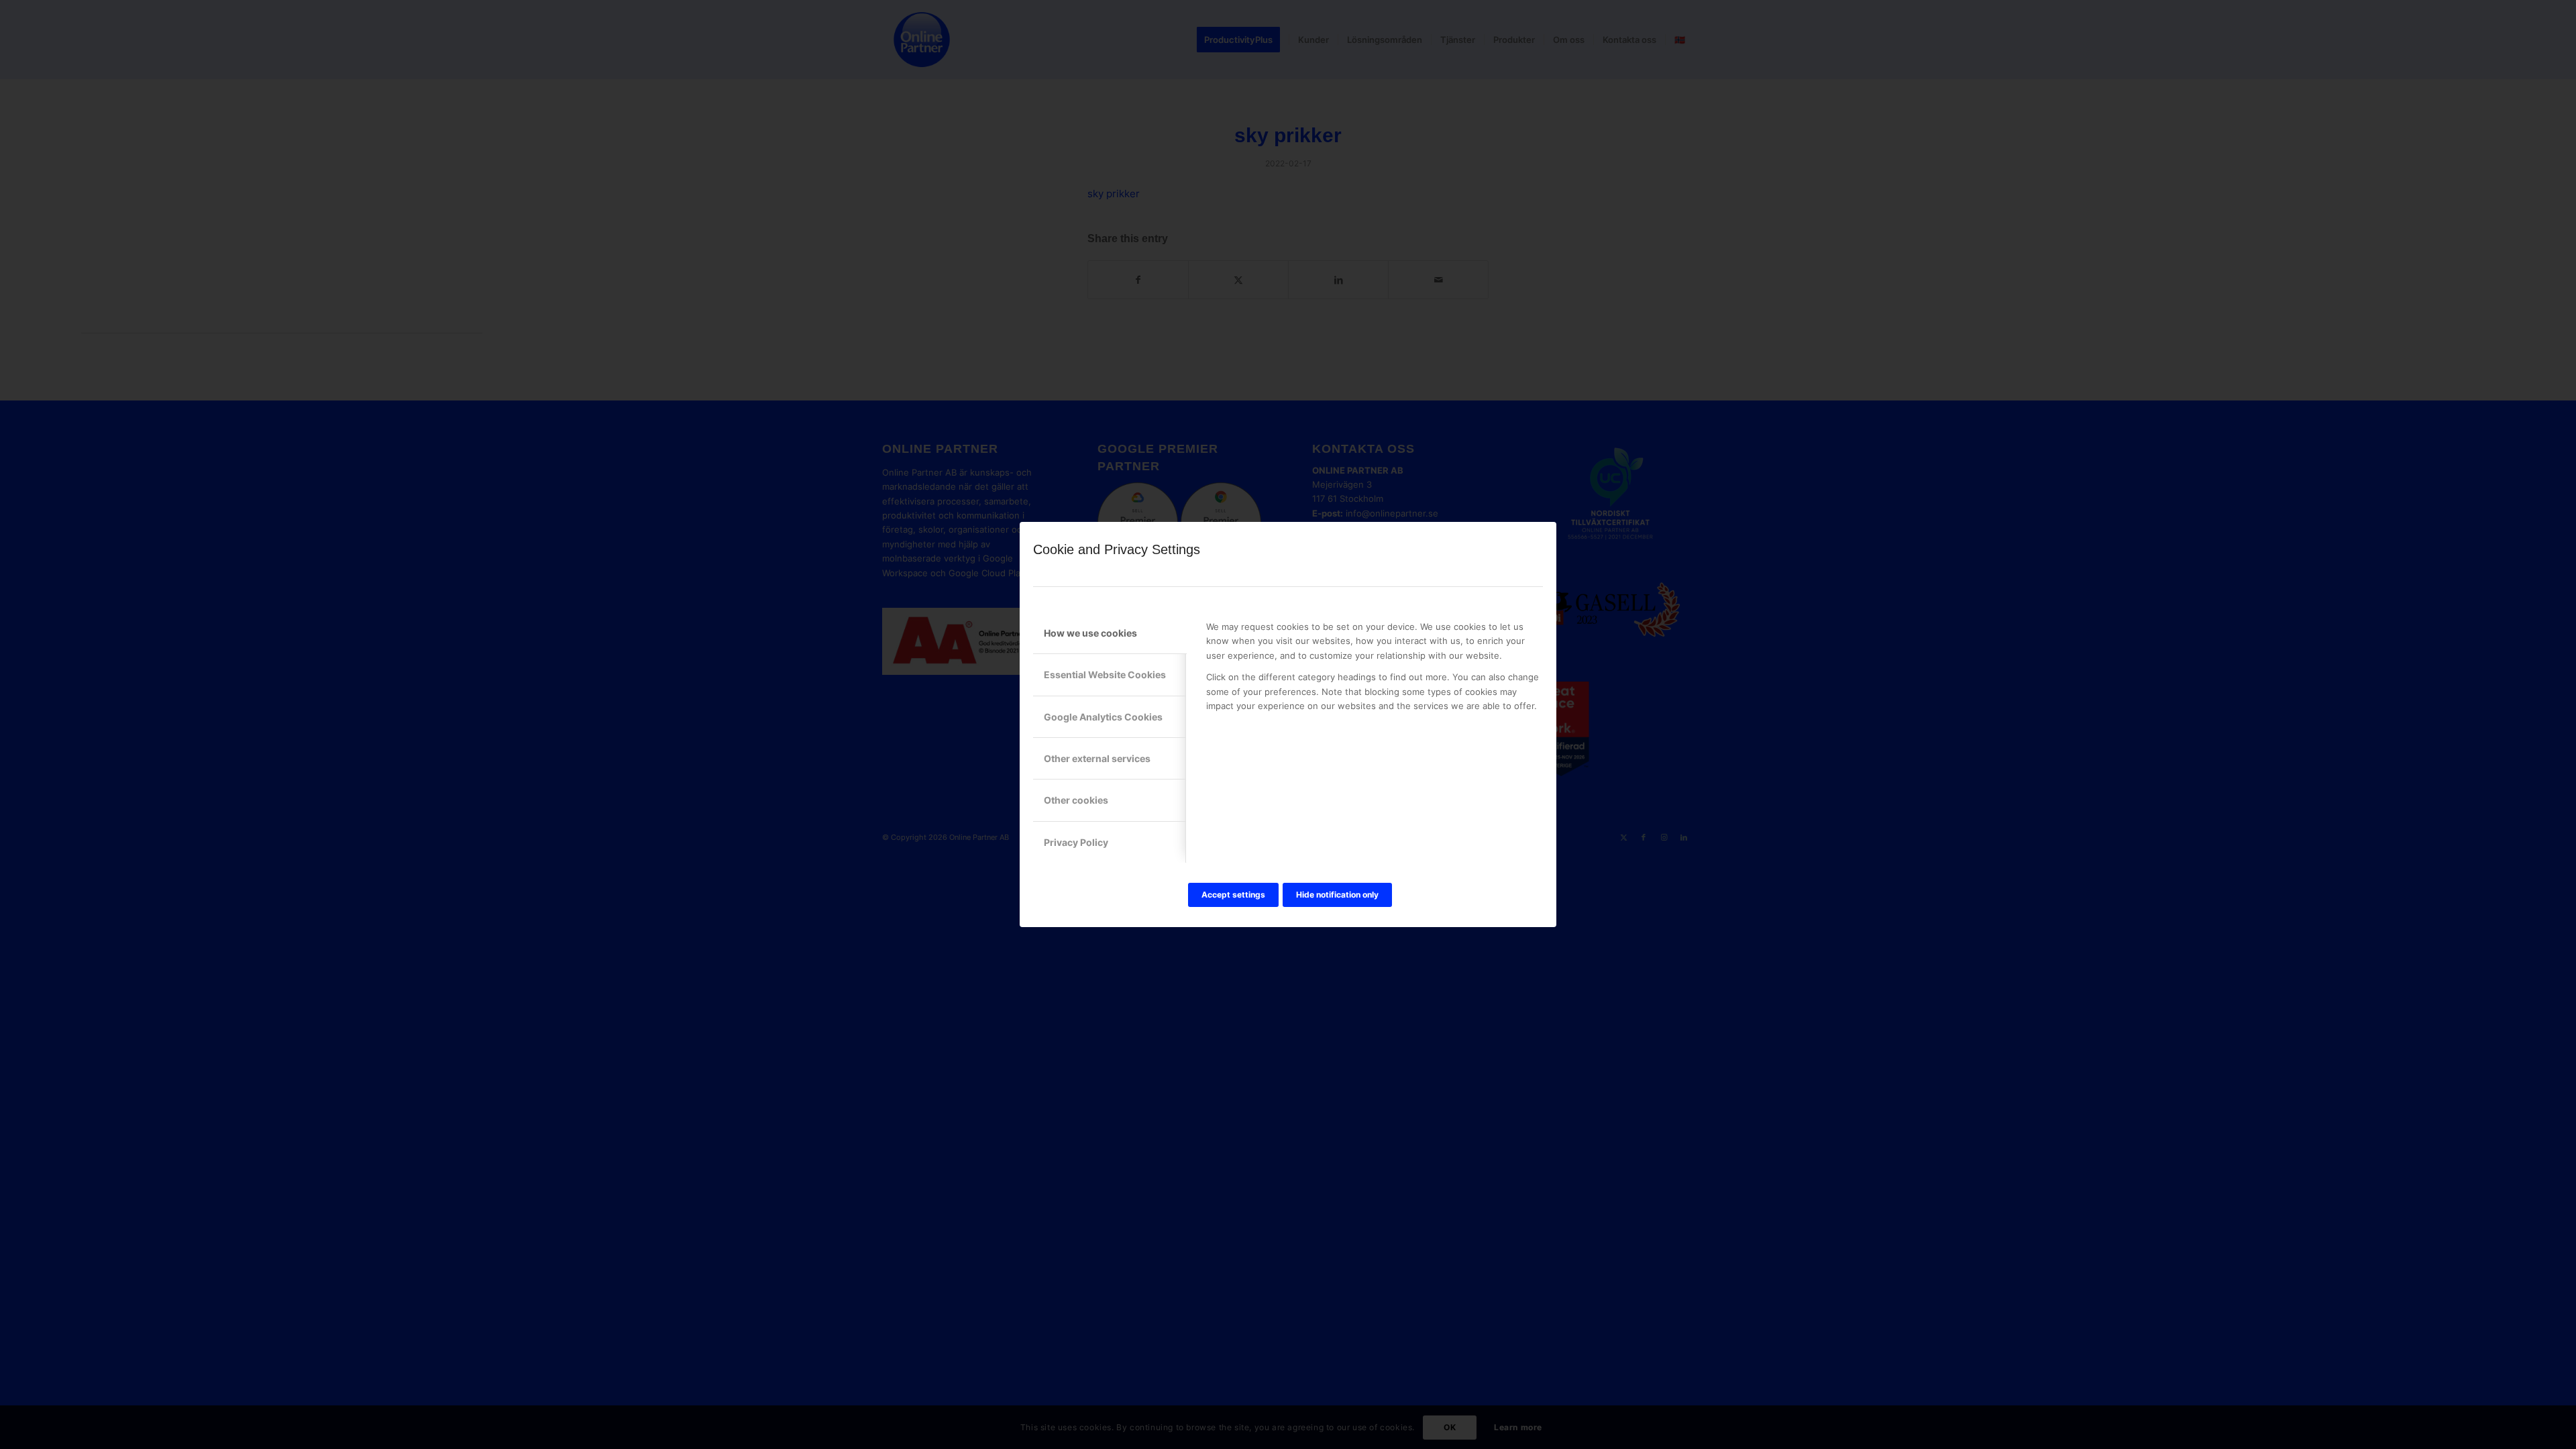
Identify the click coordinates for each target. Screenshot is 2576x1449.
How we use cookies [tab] (1090, 633)
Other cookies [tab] (1076, 800)
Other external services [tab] (1097, 758)
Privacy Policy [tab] (1076, 842)
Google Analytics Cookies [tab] (1103, 717)
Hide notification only (1337, 895)
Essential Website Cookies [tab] (1105, 675)
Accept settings (1233, 895)
